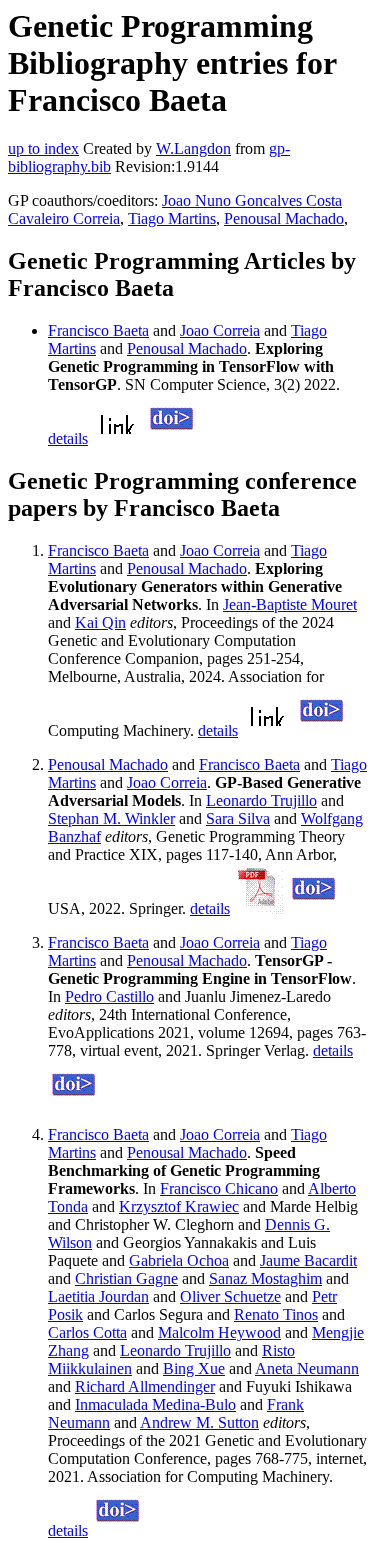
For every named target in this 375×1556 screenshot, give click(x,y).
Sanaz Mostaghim (265, 1278)
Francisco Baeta (98, 330)
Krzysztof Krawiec (179, 1206)
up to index (43, 148)
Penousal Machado (284, 218)
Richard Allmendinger (145, 1386)
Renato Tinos (276, 1314)
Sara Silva (238, 818)
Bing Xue (194, 1368)
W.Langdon (193, 148)
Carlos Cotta (87, 1332)
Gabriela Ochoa (179, 1260)
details (68, 438)
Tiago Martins (172, 218)
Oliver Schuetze (230, 1296)
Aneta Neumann (307, 1368)
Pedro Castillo (109, 996)
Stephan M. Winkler (111, 818)
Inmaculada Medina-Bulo (155, 1404)
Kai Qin (100, 622)
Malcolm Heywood (219, 1332)
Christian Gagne (126, 1278)
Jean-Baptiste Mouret (290, 604)
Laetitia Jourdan (98, 1296)
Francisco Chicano (219, 1188)
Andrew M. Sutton (199, 1422)
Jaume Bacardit (308, 1260)
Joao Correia (220, 330)
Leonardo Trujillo (261, 800)
